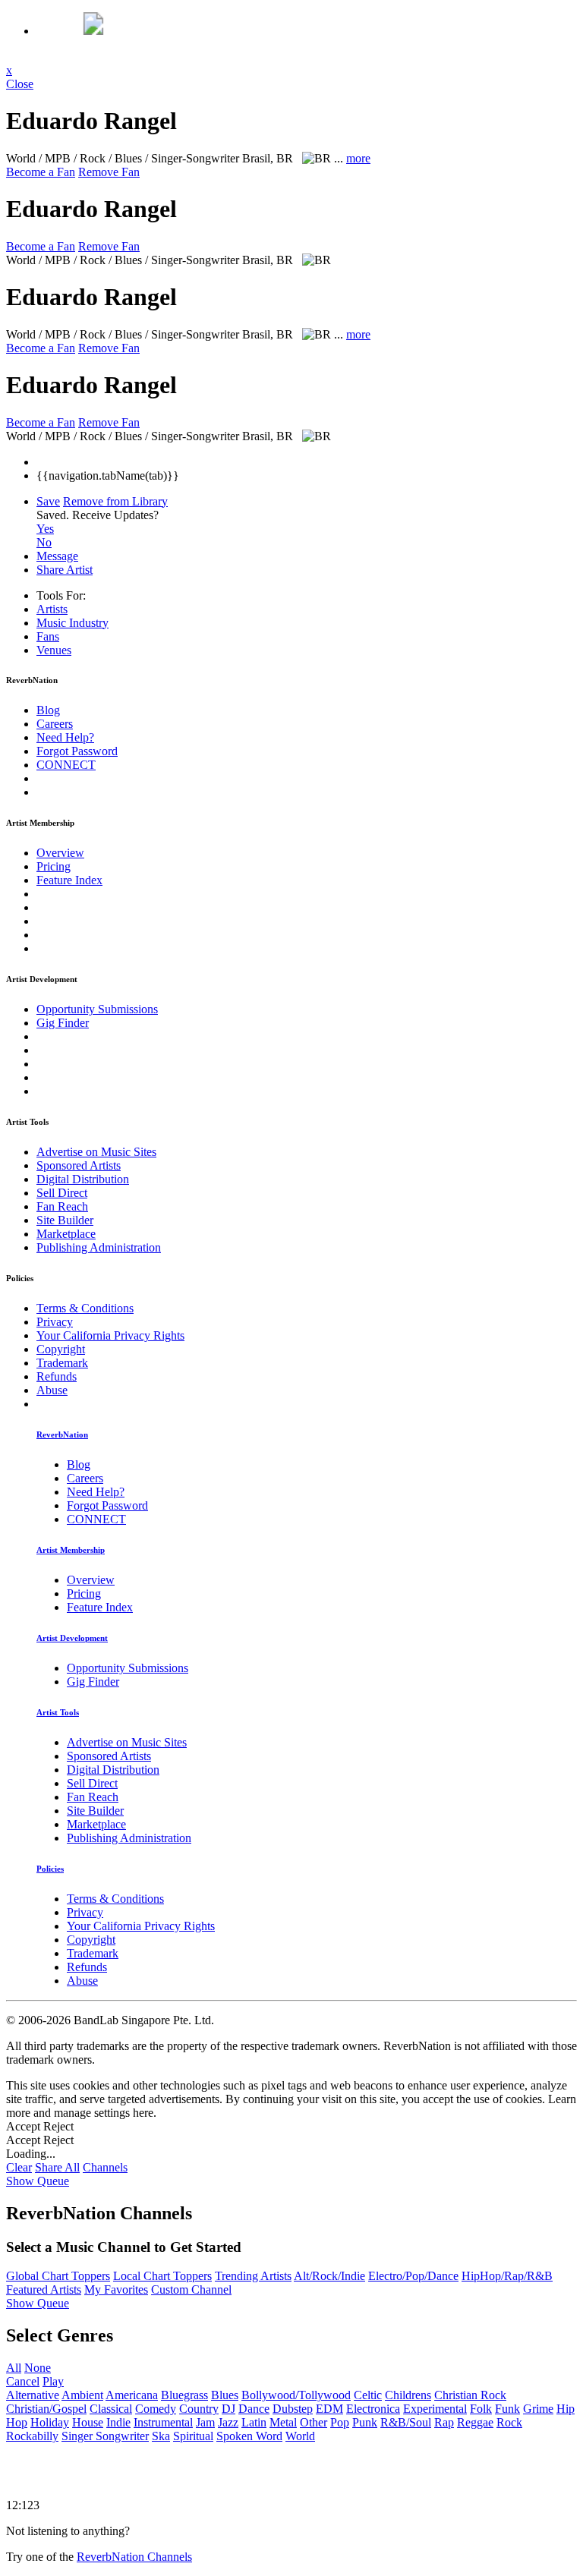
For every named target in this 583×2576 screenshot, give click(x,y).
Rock (509, 2422)
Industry (72, 623)
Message (57, 556)
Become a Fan (41, 172)
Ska (161, 2436)
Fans (48, 636)
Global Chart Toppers (58, 2276)
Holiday (50, 2422)
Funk (507, 2409)
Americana (132, 2395)
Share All (57, 2167)
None (38, 2368)
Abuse (52, 1390)
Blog (48, 710)
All (14, 2368)
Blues (225, 2395)
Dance (254, 2409)
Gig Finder (63, 1023)
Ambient (82, 2395)
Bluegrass (184, 2395)
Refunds (57, 1376)
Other (314, 2422)
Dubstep (293, 2409)
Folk (481, 2409)
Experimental (435, 2409)
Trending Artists (253, 2276)
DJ (228, 2409)
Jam (205, 2422)
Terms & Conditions (85, 1308)
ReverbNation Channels (134, 2557)
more (358, 158)
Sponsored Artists (79, 1165)
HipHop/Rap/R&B (507, 2276)
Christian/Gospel (46, 2409)
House (88, 2422)
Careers (55, 724)
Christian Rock (470, 2395)
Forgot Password (77, 751)
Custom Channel (191, 2289)
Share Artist (65, 570)
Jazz (228, 2422)
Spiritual (193, 2436)
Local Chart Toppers (162, 2276)
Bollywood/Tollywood (296, 2395)
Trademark (62, 1363)
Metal (283, 2422)
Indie (118, 2422)
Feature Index (69, 880)
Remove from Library (115, 501)
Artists (52, 609)
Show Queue (38, 2181)
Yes (45, 529)
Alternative (33, 2395)
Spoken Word (249, 2436)
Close (20, 84)
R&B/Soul (406, 2422)
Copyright (61, 1349)
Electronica (373, 2409)
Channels (105, 2167)
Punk (365, 2422)
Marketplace (66, 1234)
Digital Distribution (83, 1179)
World (300, 2436)
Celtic (368, 2395)
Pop (340, 2422)
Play (53, 2381)
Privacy (55, 1322)
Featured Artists (44, 2289)
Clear (19, 2167)
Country (199, 2409)
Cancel (23, 2381)
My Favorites (116, 2289)
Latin (254, 2422)
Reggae (475, 2422)
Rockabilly (32, 2436)
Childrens (408, 2395)
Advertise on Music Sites (96, 1152)
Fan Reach (62, 1206)
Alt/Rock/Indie (329, 2276)
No (44, 542)
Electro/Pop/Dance (413, 2276)
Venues (54, 650)
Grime (538, 2409)
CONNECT (66, 765)
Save (48, 501)
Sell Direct (62, 1193)
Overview (60, 853)
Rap (444, 2422)
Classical (111, 2409)
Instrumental (163, 2422)
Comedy (156, 2409)
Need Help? (65, 737)
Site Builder (65, 1220)
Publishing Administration (99, 1247)
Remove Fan (109, 172)
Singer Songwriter (105, 2436)
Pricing (54, 866)
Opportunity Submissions (97, 1009)
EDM (329, 2409)
